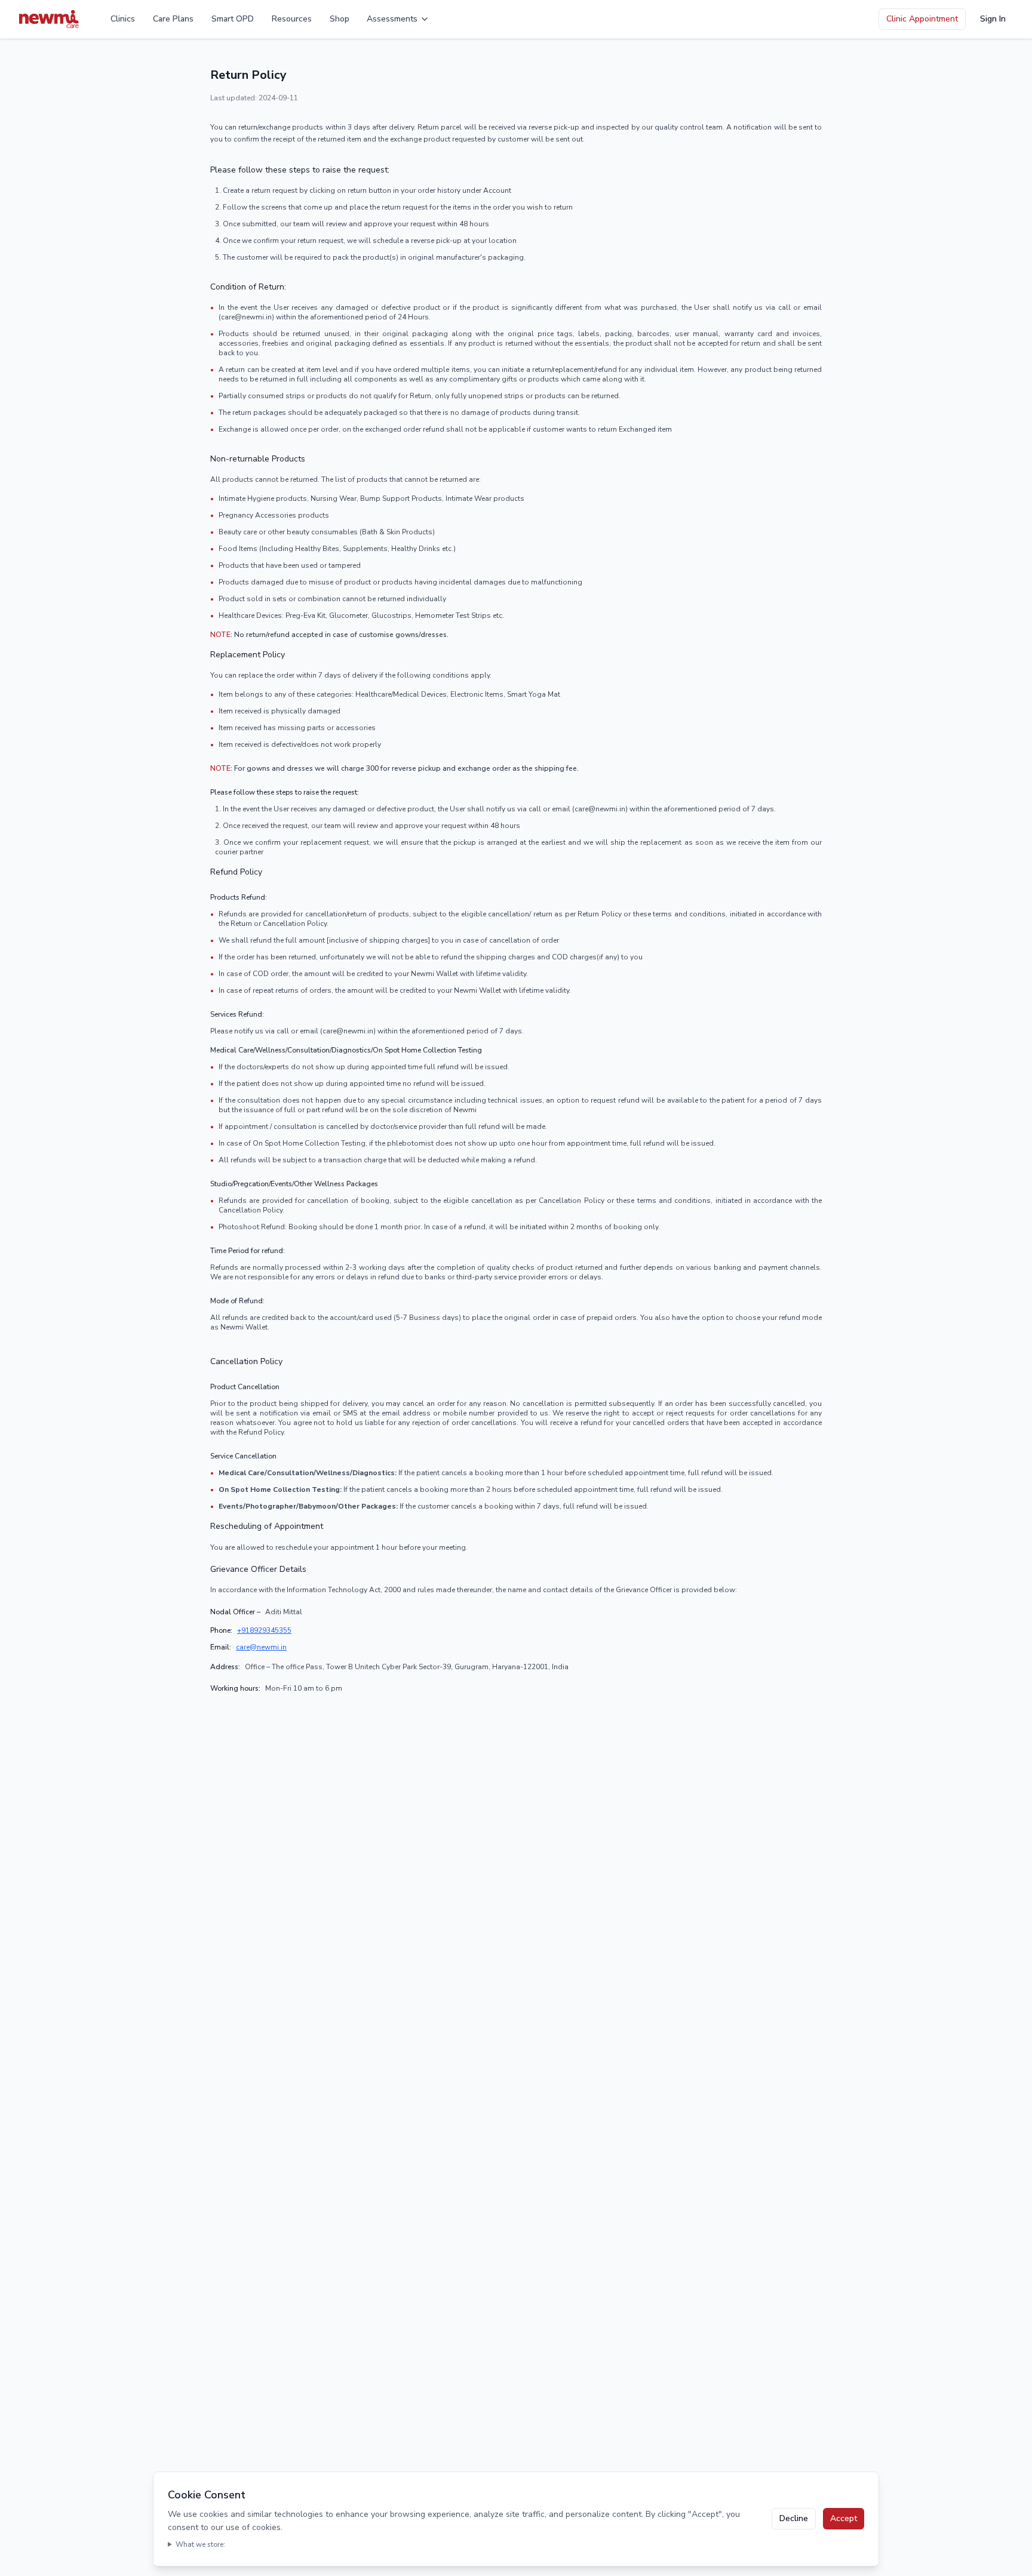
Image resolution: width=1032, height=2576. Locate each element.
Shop (340, 19)
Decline (794, 2518)
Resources (292, 19)
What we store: (200, 2544)
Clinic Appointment (922, 19)
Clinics (123, 19)
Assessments (392, 19)
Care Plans (173, 19)
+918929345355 (264, 1630)
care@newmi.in (261, 1647)
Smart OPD (233, 19)
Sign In (993, 19)
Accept (844, 2518)
